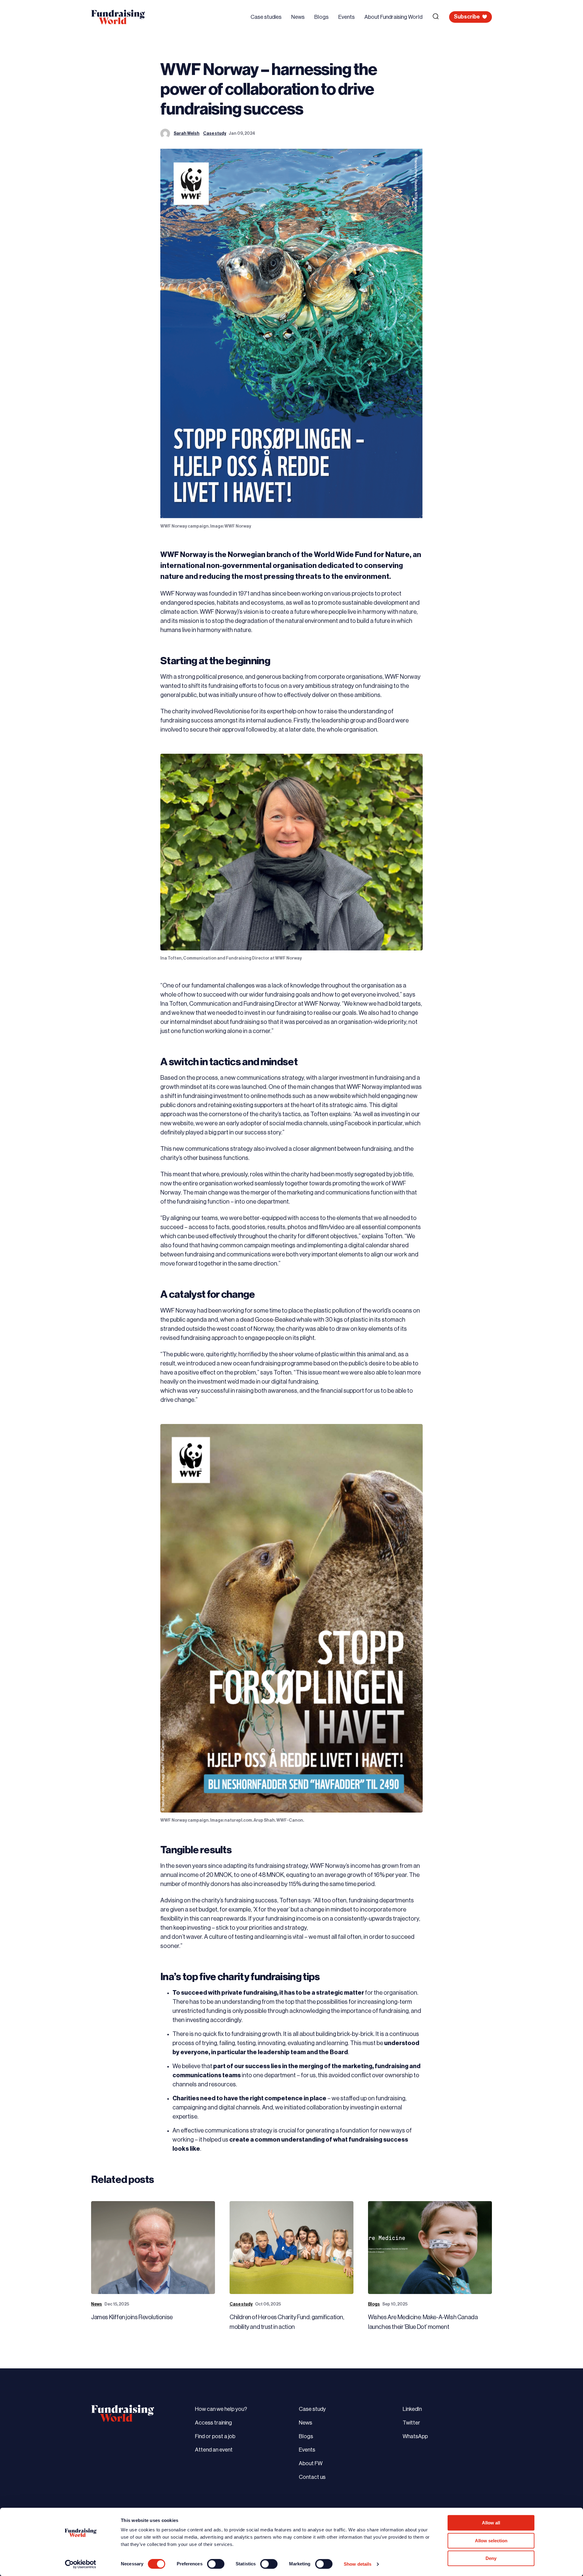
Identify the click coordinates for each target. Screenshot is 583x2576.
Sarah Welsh (187, 134)
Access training (213, 2423)
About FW (311, 2463)
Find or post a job (215, 2436)
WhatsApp (415, 2436)
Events (346, 17)
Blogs (321, 17)
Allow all (491, 2523)
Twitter (411, 2423)
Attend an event (214, 2450)
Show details (358, 2564)
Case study (215, 134)
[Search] (436, 16)
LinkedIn (412, 2409)
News (298, 17)
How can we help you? (221, 2409)
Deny (491, 2558)
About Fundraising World (393, 17)
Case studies (266, 17)
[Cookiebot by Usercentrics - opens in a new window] (81, 2564)
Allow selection (491, 2541)
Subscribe (467, 17)
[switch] (216, 2564)
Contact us (312, 2477)
